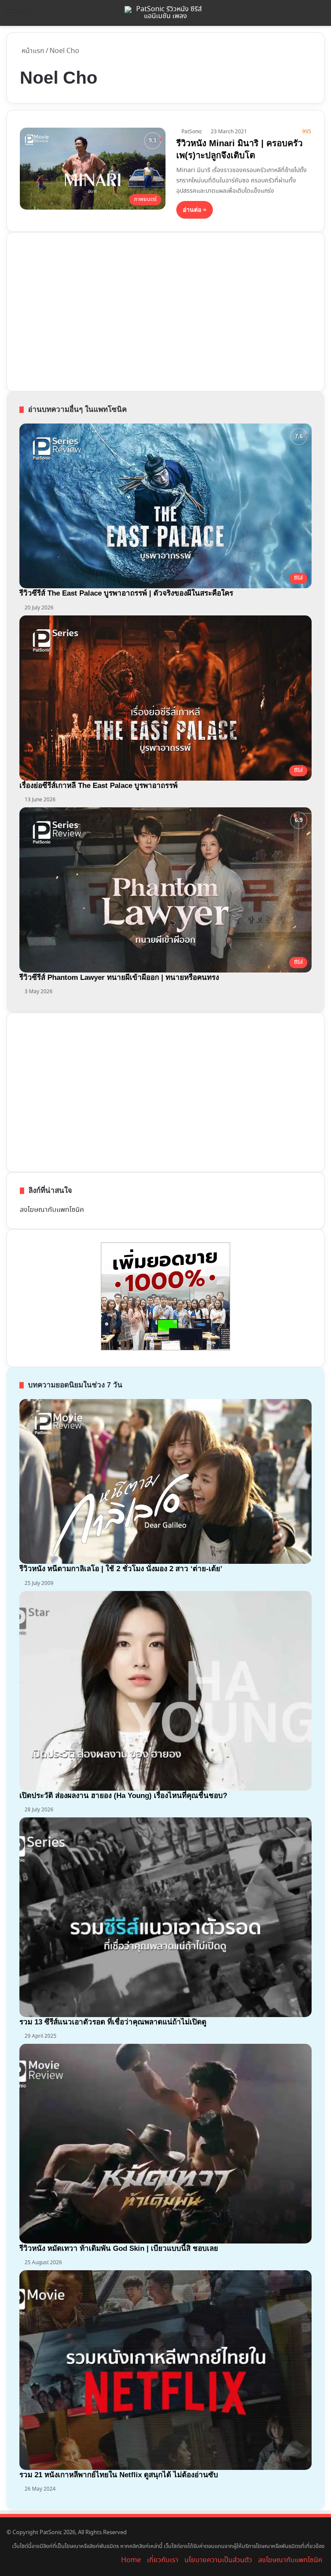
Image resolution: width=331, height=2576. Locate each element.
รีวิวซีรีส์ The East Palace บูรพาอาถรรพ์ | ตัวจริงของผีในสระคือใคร (126, 593)
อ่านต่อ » (195, 210)
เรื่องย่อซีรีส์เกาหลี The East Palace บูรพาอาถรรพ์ (98, 786)
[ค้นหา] (320, 16)
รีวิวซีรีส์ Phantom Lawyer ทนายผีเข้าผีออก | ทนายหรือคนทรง (119, 977)
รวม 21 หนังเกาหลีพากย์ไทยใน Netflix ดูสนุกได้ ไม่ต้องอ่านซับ (119, 2475)
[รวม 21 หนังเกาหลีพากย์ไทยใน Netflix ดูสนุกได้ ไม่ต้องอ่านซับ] (165, 2370)
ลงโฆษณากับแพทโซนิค (52, 1210)
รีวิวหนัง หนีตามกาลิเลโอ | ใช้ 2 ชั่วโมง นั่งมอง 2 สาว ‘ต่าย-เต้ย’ (121, 1569)
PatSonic (192, 132)
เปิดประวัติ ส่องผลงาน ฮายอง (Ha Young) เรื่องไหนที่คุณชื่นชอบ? (123, 1796)
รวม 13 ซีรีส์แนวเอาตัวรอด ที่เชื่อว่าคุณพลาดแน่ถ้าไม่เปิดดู (113, 2022)
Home (131, 2560)
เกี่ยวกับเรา (163, 2560)
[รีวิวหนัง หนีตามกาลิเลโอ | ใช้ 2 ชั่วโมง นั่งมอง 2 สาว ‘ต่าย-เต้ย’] (165, 1481)
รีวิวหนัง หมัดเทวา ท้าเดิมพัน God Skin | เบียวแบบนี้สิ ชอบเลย (119, 2248)
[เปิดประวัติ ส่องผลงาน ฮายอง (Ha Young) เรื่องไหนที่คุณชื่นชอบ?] (165, 1691)
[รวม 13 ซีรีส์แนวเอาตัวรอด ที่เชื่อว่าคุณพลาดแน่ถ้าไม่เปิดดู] (165, 1917)
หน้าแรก (32, 51)
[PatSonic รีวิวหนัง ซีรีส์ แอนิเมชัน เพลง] (165, 13)
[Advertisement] (84, 310)
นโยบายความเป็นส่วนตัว (218, 2560)
